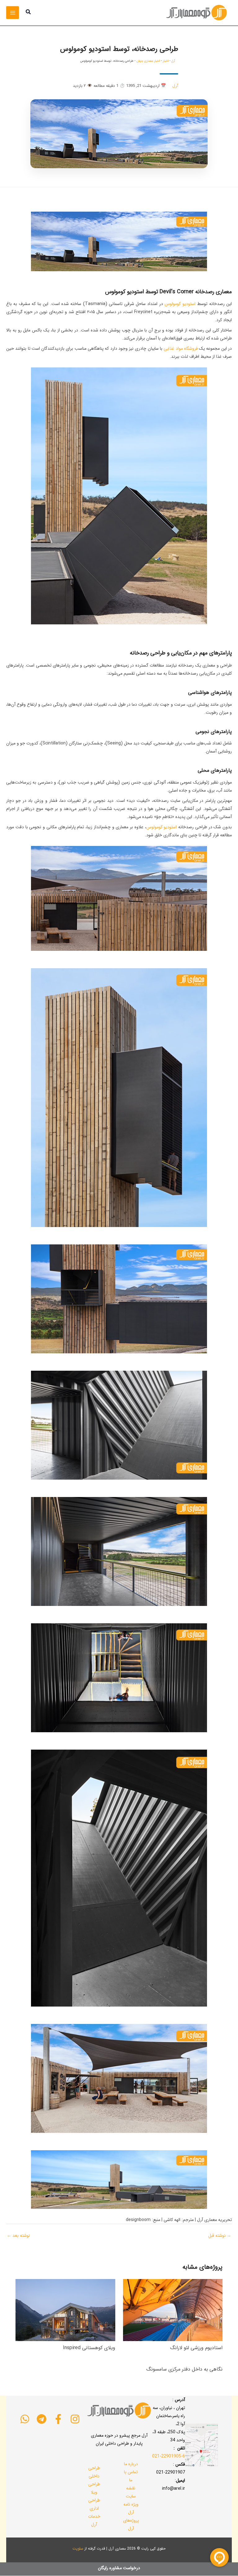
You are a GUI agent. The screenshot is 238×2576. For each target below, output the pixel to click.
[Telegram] (42, 2419)
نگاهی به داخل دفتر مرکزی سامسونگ (184, 2369)
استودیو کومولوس (180, 304)
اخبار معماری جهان (148, 61)
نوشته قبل (220, 2236)
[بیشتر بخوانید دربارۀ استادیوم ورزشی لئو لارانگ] (173, 2310)
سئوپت (78, 2549)
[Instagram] (75, 2419)
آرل (173, 61)
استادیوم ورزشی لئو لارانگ (196, 2348)
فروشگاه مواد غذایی (181, 348)
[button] (28, 13)
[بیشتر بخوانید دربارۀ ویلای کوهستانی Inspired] (65, 2310)
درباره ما (131, 2464)
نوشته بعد (18, 2236)
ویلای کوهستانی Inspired (89, 2348)
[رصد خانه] (119, 241)
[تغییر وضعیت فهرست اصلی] (13, 13)
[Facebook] (58, 2419)
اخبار (166, 61)
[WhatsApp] (25, 2419)
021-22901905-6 (169, 2456)
